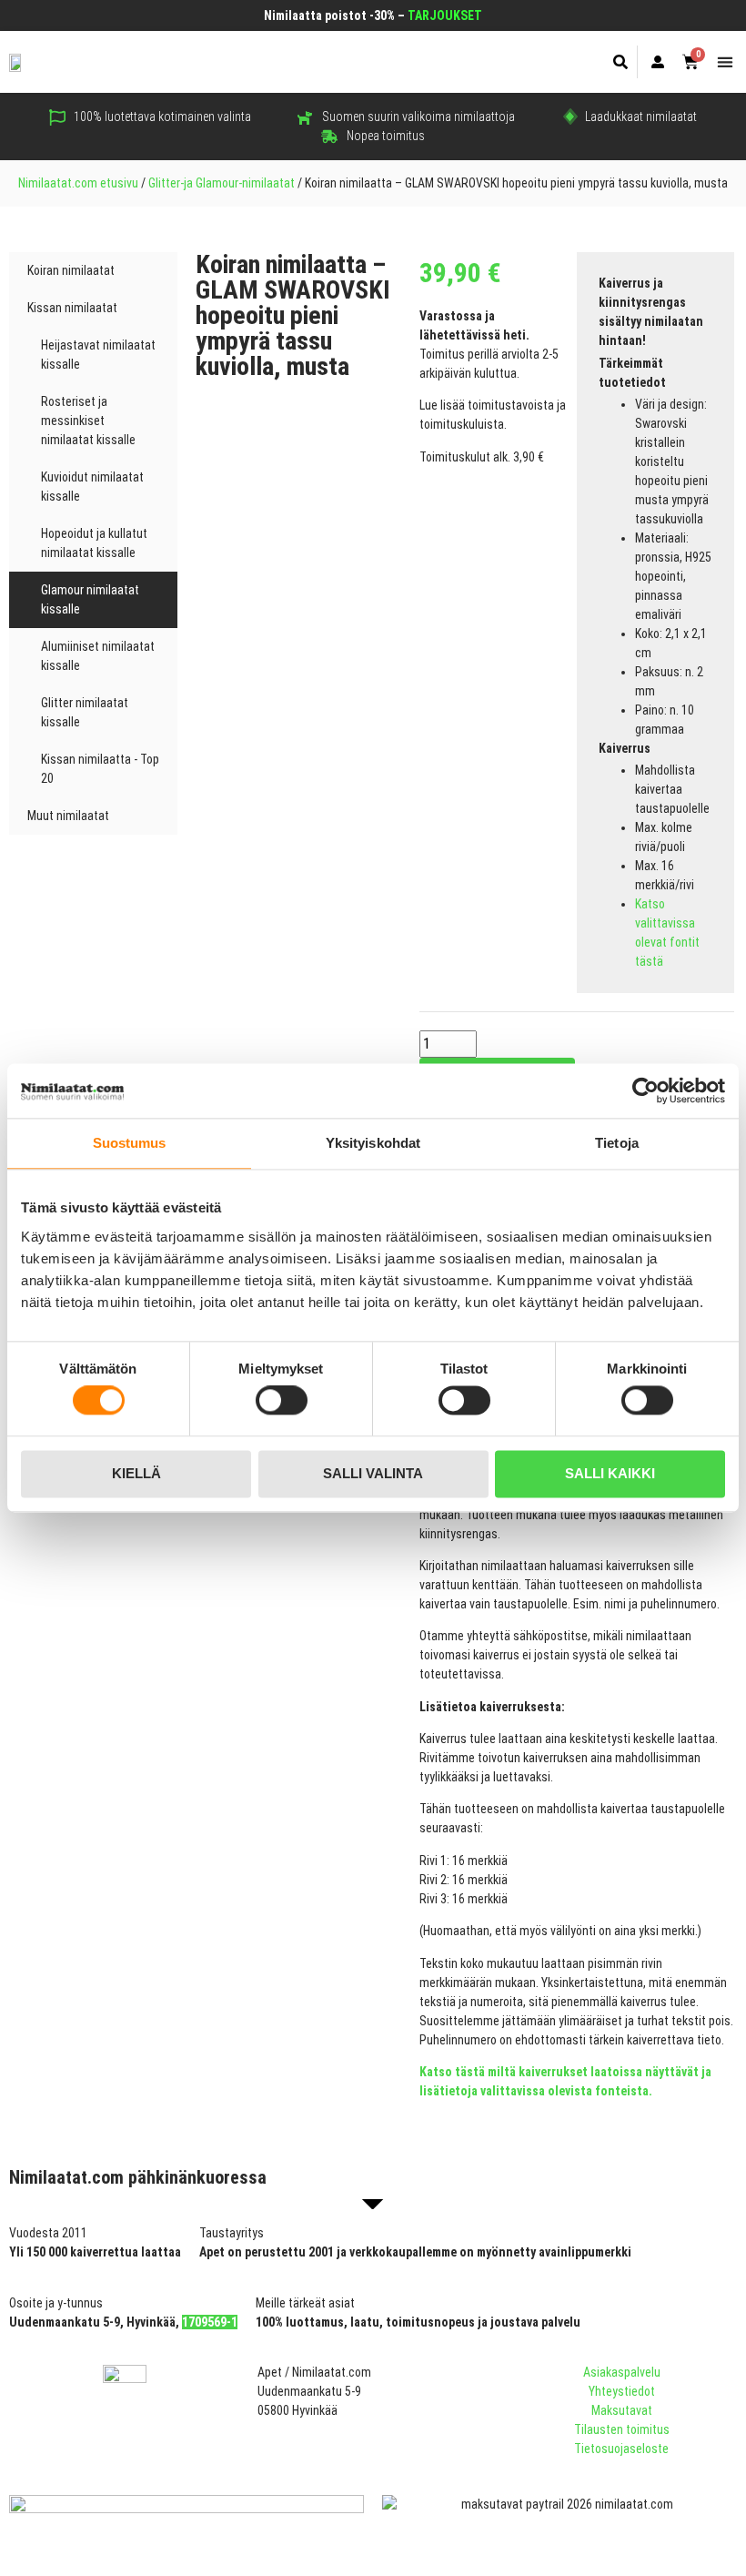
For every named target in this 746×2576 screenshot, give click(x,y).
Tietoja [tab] (617, 1143)
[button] (621, 62)
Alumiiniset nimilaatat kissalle (98, 656)
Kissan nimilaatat (72, 308)
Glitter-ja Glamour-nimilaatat (222, 183)
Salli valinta (373, 1473)
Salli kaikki (610, 1473)
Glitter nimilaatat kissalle (85, 712)
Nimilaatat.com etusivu (78, 183)
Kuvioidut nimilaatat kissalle (92, 487)
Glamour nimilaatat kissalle (90, 599)
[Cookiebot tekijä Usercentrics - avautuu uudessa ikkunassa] (645, 1090)
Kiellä (136, 1473)
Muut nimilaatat (68, 816)
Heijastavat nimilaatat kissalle (98, 355)
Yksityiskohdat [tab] (373, 1143)
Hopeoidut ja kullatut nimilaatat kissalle (94, 543)
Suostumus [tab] (130, 1143)
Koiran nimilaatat (71, 270)
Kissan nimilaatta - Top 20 (100, 769)
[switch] (282, 1401)
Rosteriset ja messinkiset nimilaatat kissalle (88, 421)
